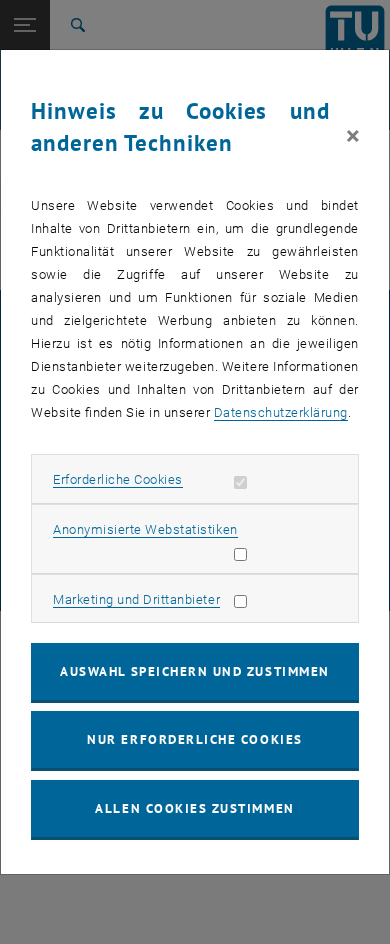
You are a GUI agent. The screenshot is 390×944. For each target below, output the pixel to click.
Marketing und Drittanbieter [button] (136, 599)
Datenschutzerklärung (281, 412)
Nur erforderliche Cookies (194, 739)
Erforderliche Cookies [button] (118, 479)
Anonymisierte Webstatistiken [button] (145, 529)
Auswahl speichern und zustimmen (194, 671)
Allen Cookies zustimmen (194, 808)
